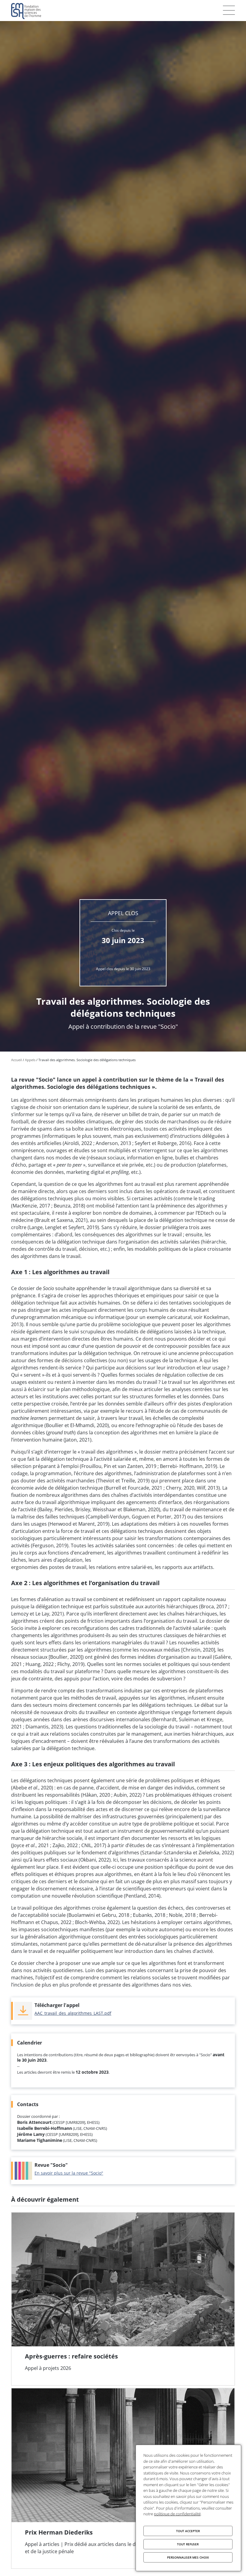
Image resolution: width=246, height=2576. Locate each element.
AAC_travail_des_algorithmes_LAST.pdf (73, 2013)
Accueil (16, 1060)
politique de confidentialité (177, 2514)
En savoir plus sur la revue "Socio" (69, 2173)
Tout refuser (188, 2544)
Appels (30, 1060)
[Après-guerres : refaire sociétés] (123, 2299)
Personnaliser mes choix (188, 2557)
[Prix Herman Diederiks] (123, 2478)
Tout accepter (188, 2531)
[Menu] (229, 10)
